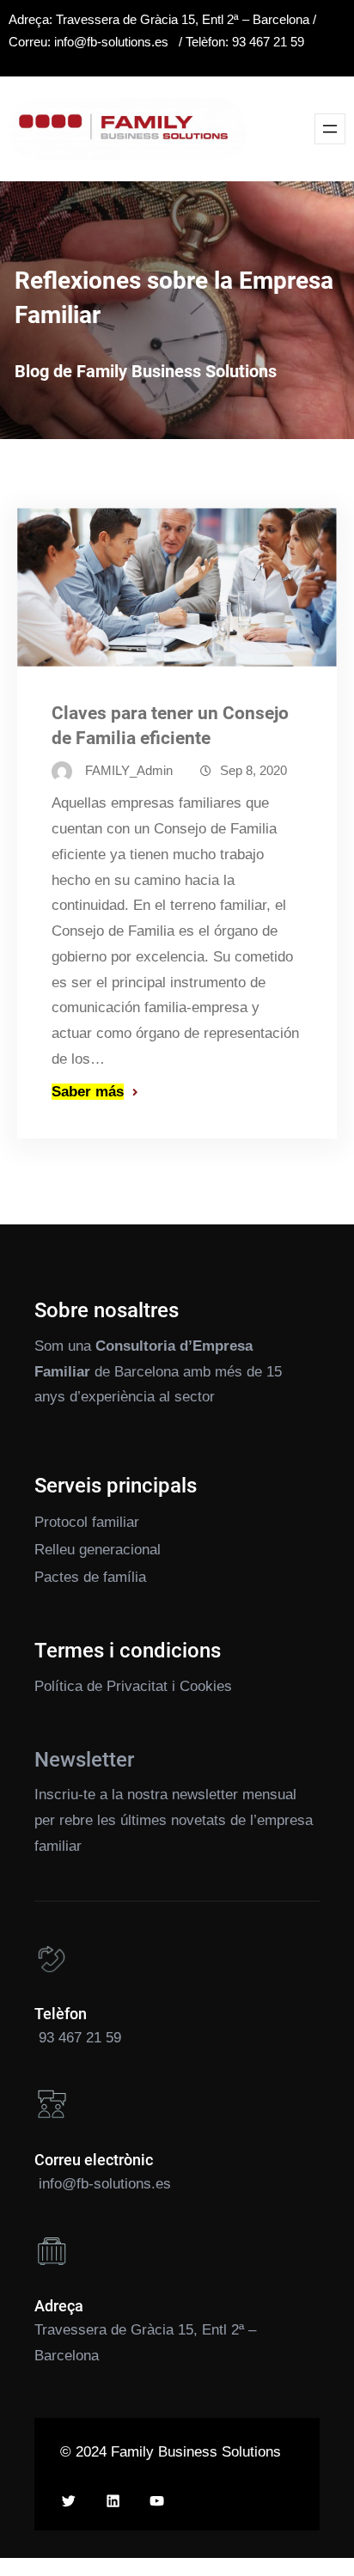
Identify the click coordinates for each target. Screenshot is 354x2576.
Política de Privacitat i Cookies (133, 1686)
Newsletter (84, 1760)
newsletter (205, 1795)
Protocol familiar (87, 1522)
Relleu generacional (98, 1550)
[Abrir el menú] (330, 129)
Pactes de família (90, 1577)
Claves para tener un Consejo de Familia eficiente (170, 726)
